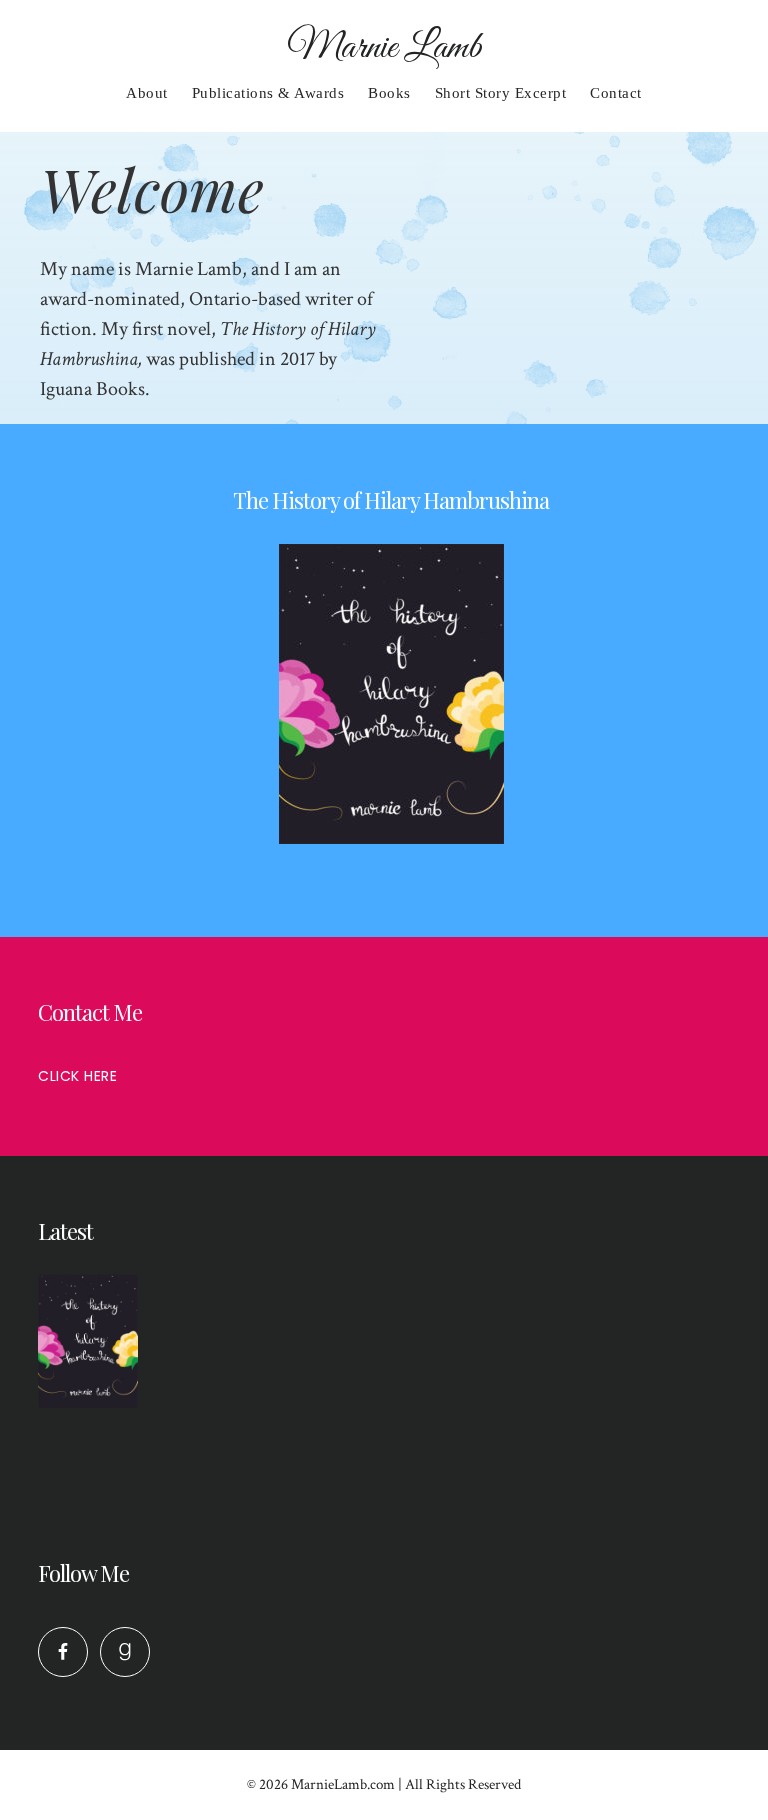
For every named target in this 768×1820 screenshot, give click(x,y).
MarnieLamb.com (343, 1784)
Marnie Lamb (384, 48)
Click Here (77, 1076)
